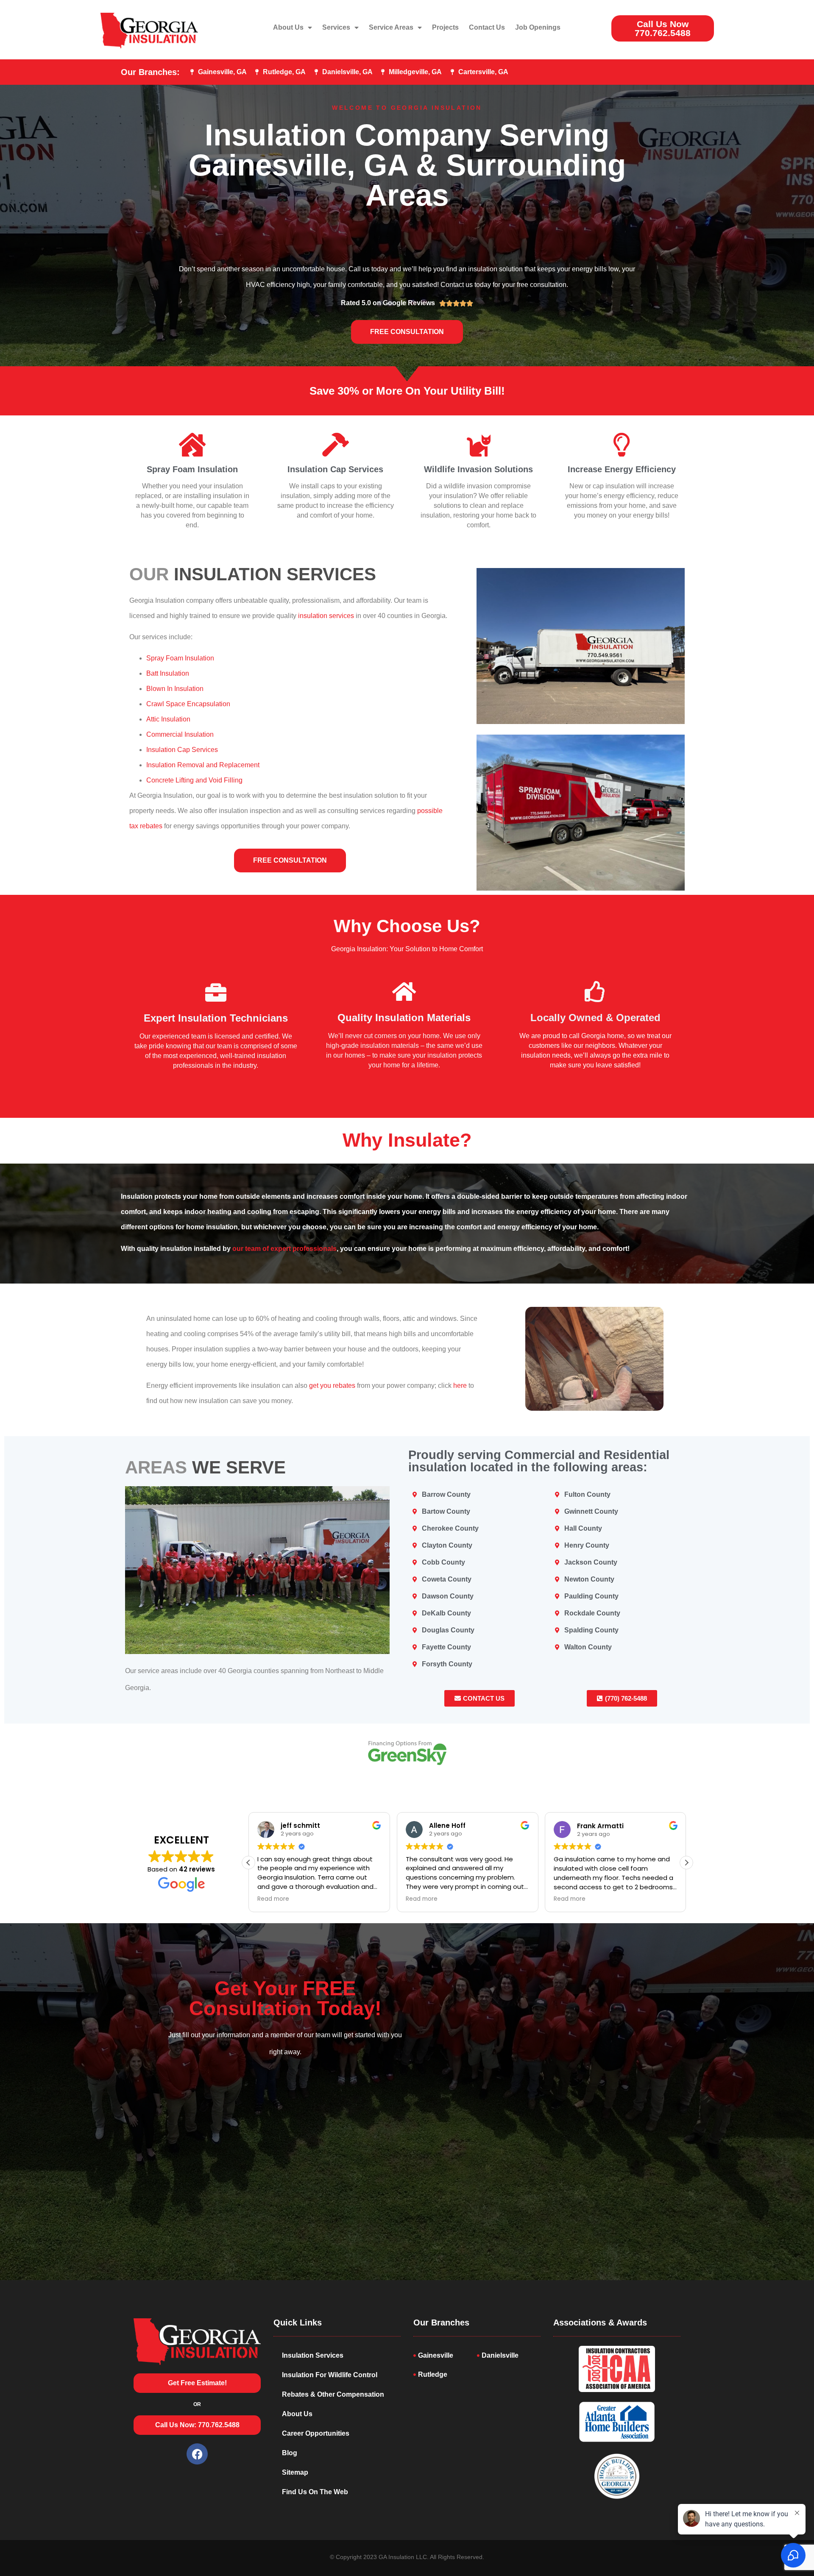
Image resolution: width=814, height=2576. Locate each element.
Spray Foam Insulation (192, 469)
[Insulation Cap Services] (335, 445)
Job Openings (538, 27)
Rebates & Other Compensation (333, 2394)
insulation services (326, 616)
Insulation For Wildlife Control (330, 2375)
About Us (288, 27)
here (460, 1385)
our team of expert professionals (284, 1249)
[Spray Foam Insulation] (192, 445)
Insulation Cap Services (335, 469)
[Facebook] (197, 2454)
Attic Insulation (168, 719)
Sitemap (295, 2472)
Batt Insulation (168, 673)
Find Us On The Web (315, 2492)
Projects (445, 27)
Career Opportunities (316, 2433)
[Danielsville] (509, 2355)
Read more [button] (273, 1899)
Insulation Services (313, 2355)
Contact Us (487, 27)
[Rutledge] (445, 2374)
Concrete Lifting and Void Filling (194, 780)
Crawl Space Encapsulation (188, 704)
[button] (686, 1863)
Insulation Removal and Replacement (203, 765)
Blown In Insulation (175, 689)
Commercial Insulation (180, 734)
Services (336, 27)
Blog (290, 2453)
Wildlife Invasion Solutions (478, 469)
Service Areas (391, 27)
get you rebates (331, 1385)
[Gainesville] (445, 2355)
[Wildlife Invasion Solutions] (479, 445)
